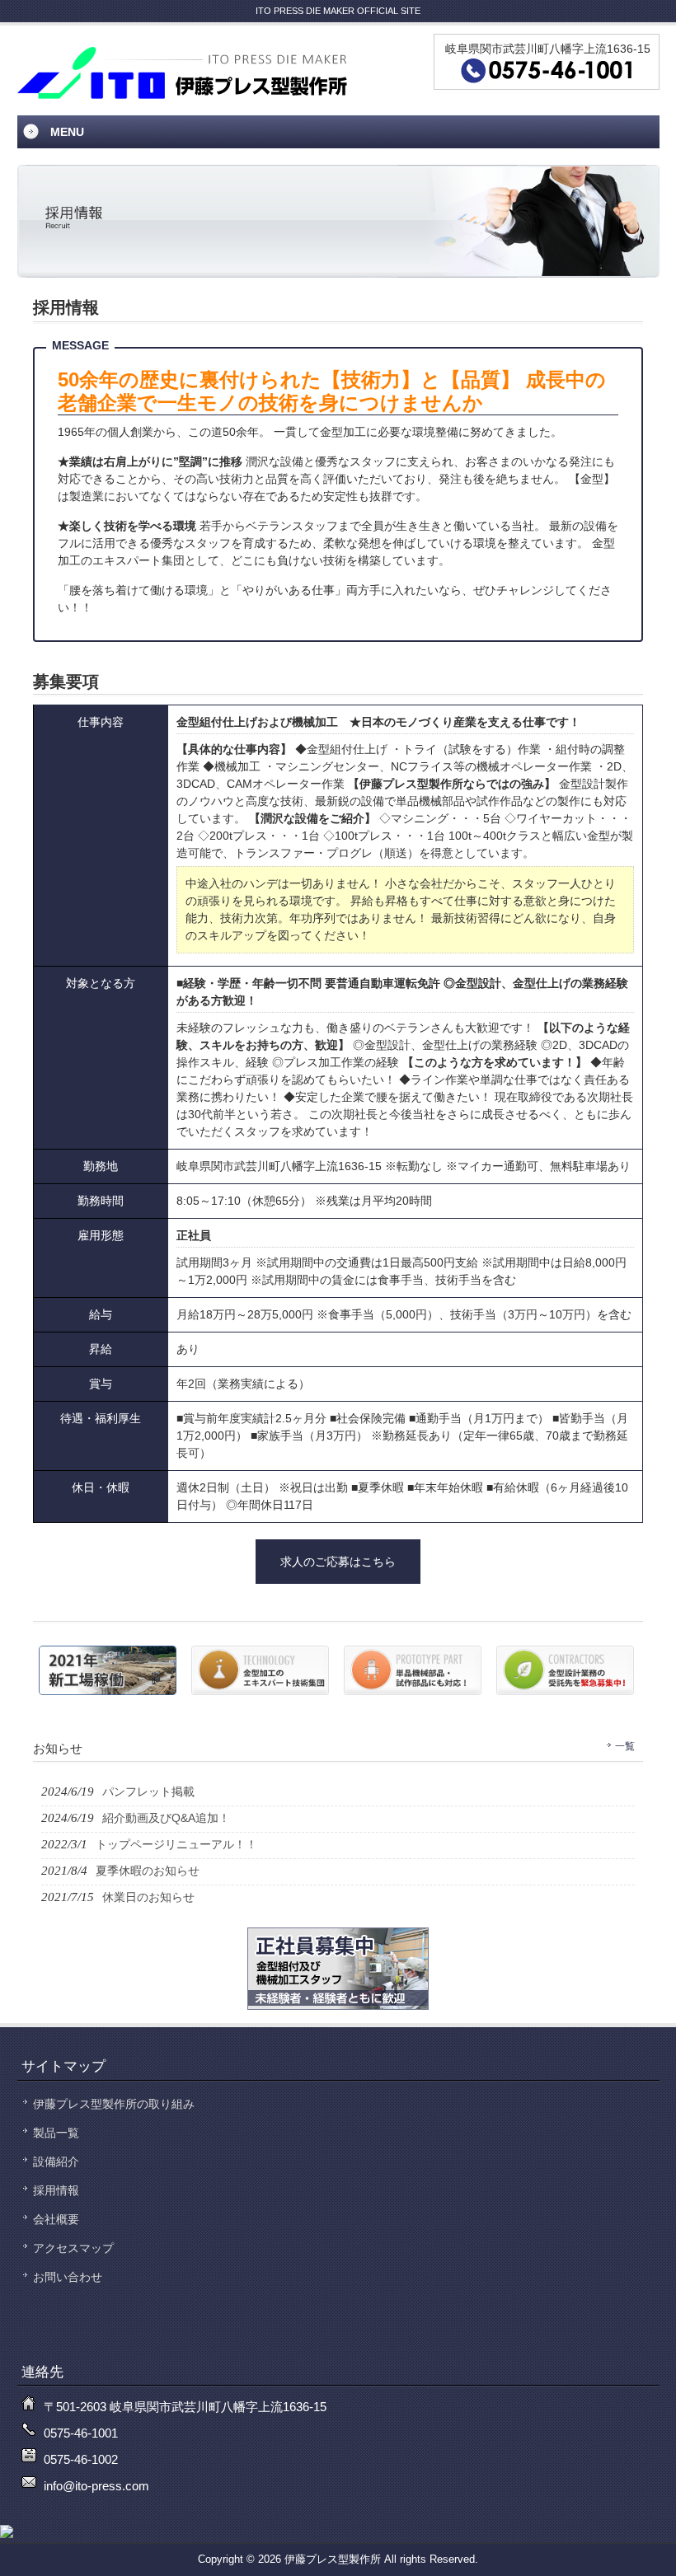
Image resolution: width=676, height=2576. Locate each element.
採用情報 (56, 2190)
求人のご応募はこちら (338, 1562)
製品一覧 (56, 2133)
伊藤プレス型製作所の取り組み (114, 2104)
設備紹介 (56, 2161)
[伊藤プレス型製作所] (182, 94)
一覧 (625, 1746)
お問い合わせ (68, 2277)
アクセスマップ (73, 2248)
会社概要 (56, 2219)
